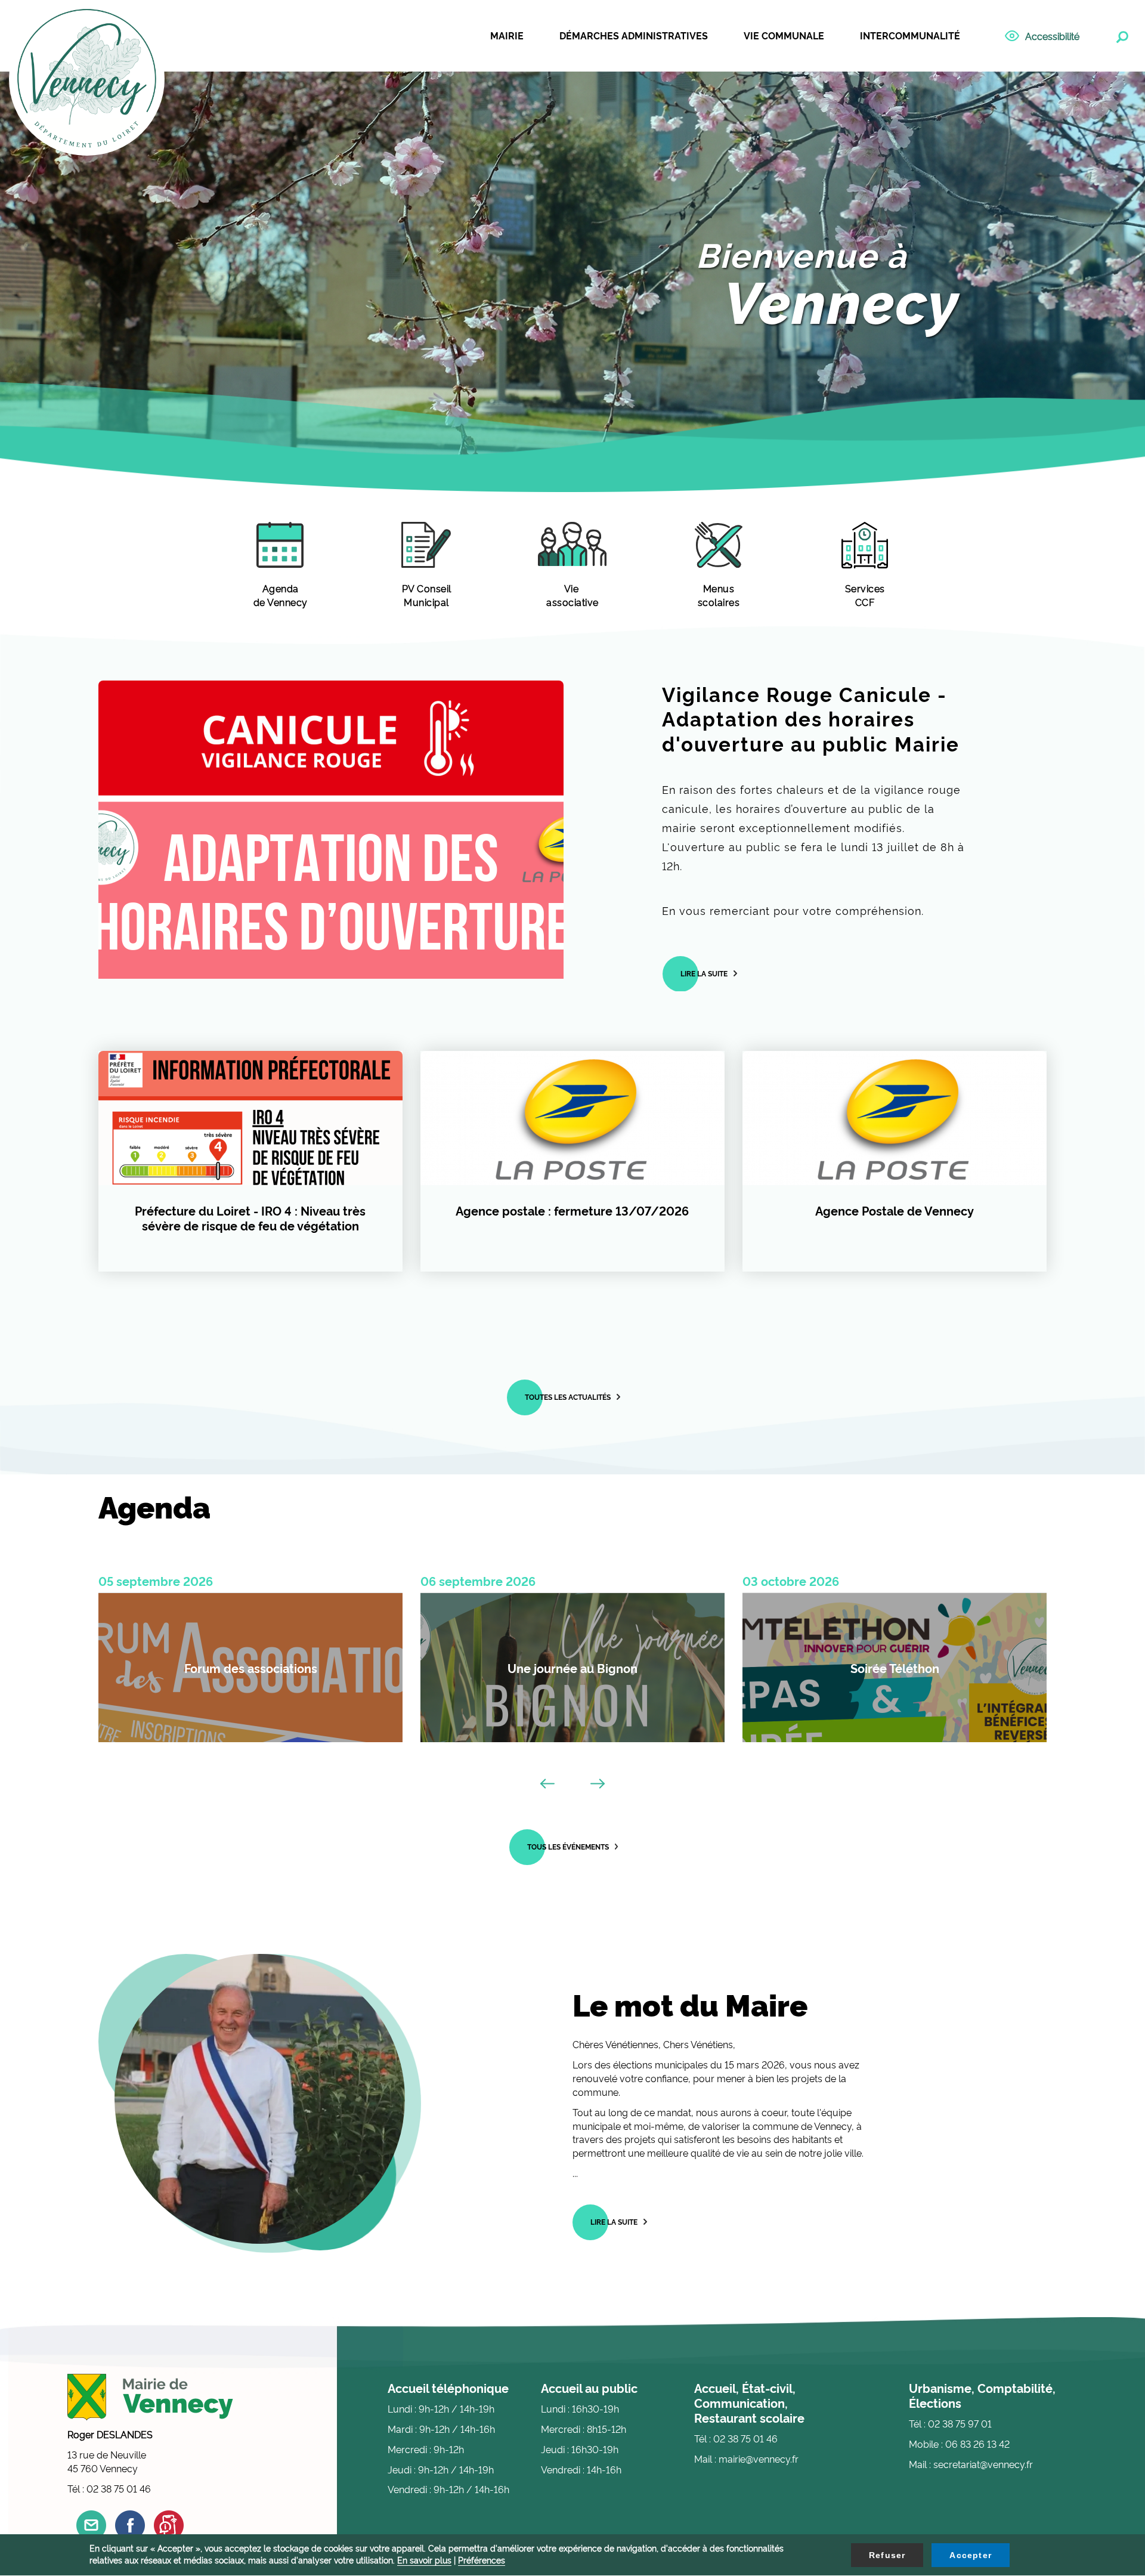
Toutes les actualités (568, 1397)
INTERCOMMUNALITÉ (910, 35)
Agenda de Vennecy (281, 595)
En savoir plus (424, 2560)
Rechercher (1121, 35)
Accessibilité (1052, 36)
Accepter (971, 2555)
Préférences (482, 2560)
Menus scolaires (719, 595)
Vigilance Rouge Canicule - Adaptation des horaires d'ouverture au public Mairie (811, 718)
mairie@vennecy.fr (759, 2459)
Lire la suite (704, 973)
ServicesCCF (865, 595)
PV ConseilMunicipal (427, 595)
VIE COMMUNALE (784, 35)
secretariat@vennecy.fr (983, 2464)
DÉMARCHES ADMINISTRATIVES (634, 35)
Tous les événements (568, 1846)
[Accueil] (87, 79)
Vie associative (572, 595)
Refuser (887, 2555)
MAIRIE (507, 35)
